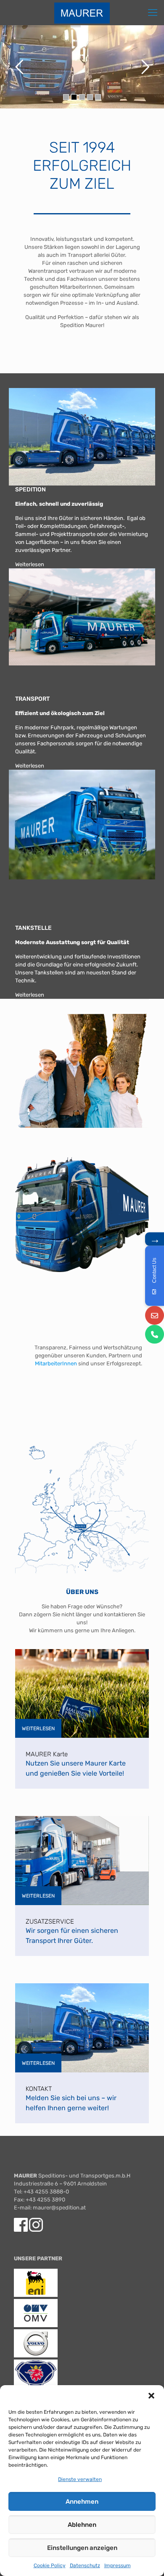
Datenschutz (85, 2565)
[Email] (155, 1316)
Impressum (118, 2565)
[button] (151, 2396)
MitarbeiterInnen (56, 1363)
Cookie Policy (50, 2565)
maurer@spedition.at (59, 2208)
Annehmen (82, 2502)
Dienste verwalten (80, 2479)
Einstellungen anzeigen (82, 2548)
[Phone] (155, 1334)
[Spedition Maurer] (82, 13)
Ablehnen (82, 2525)
